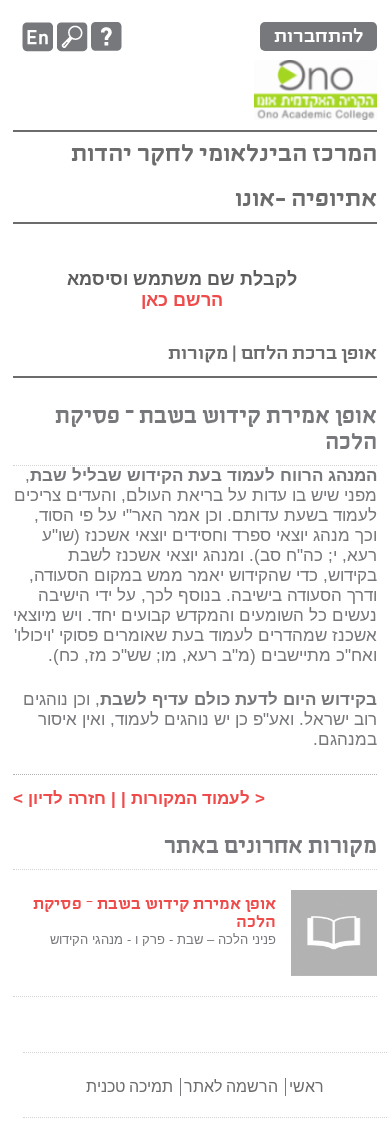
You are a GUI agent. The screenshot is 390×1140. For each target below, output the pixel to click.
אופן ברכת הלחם (307, 353)
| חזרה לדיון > (64, 798)
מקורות (198, 353)
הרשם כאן (182, 300)
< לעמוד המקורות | (193, 798)
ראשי (306, 1086)
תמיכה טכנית (129, 1086)
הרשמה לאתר (231, 1086)
